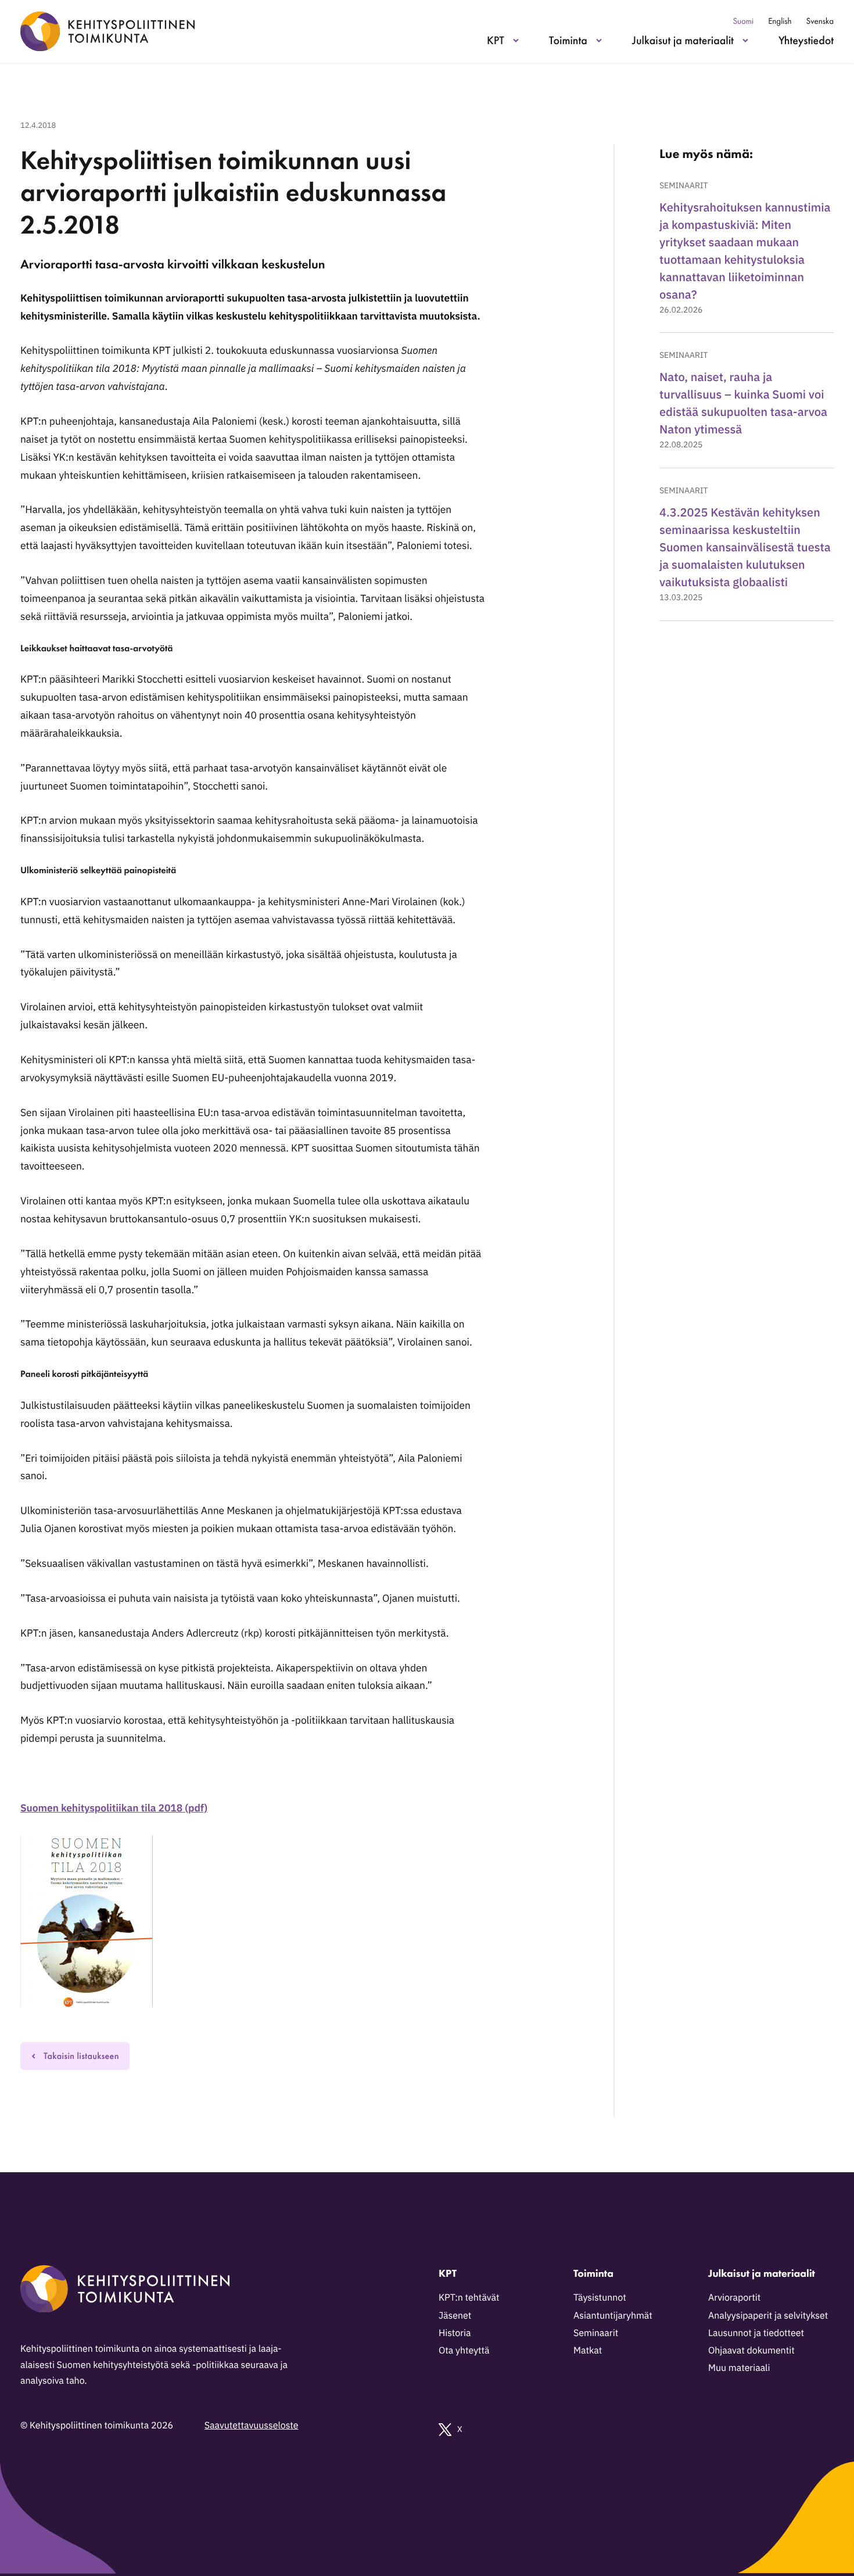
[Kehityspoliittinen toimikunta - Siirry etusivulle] (107, 31)
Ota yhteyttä (464, 2351)
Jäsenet (455, 2316)
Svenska (820, 21)
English (780, 21)
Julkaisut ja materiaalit (683, 40)
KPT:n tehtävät (469, 2298)
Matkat (588, 2351)
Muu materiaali (739, 2368)
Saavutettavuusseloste (252, 2426)
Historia (455, 2333)
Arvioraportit (734, 2298)
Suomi (743, 21)
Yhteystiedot (806, 40)
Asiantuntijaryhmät (613, 2316)
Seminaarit (683, 185)
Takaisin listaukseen (81, 2056)
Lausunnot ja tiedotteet (756, 2333)
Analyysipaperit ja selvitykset (768, 2316)
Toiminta (568, 40)
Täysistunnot (600, 2298)
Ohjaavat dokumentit (751, 2351)
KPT (496, 40)
